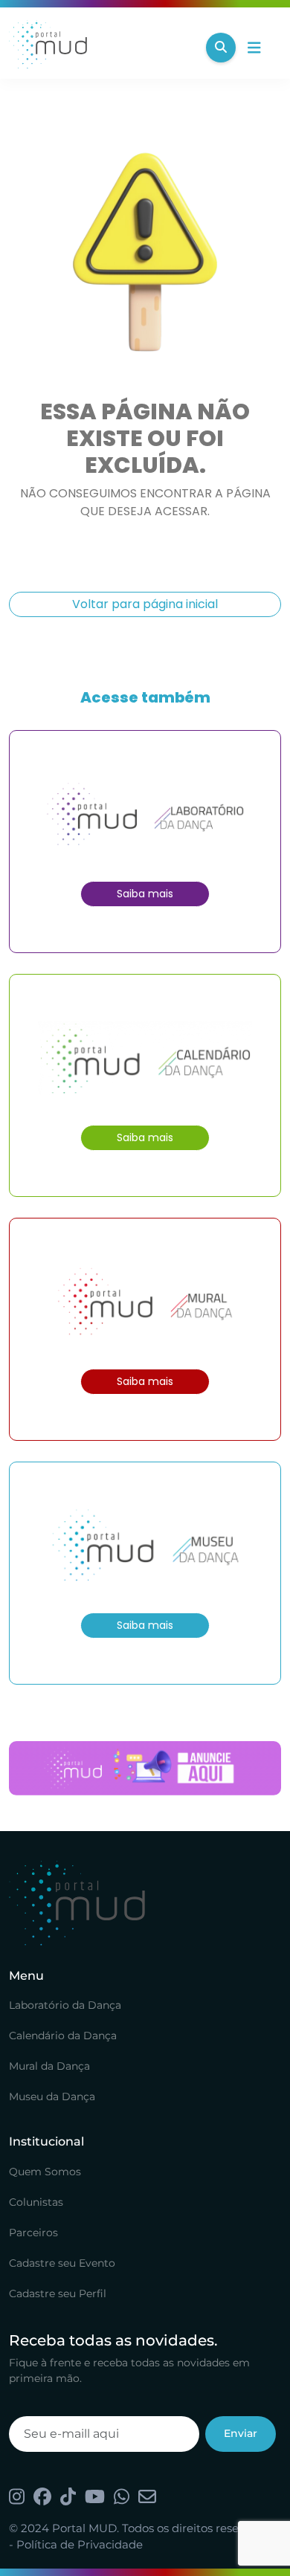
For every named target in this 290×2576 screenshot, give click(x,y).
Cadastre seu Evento (62, 2263)
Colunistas (36, 2202)
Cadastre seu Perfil (58, 2293)
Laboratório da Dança (65, 2005)
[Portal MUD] (101, 48)
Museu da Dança (52, 2096)
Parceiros (33, 2233)
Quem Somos (45, 2172)
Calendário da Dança (63, 2036)
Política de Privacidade (80, 2544)
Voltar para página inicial (145, 604)
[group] (145, 1768)
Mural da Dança (49, 2066)
